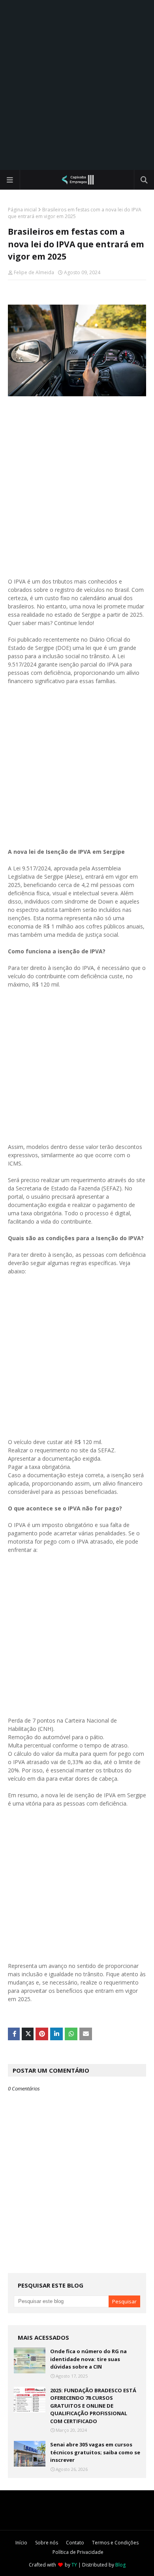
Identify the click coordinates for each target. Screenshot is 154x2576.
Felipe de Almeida (34, 272)
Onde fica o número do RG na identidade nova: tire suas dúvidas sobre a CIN (88, 2359)
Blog (120, 2565)
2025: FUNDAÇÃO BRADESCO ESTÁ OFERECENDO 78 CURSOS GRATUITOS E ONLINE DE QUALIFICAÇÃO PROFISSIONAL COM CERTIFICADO (93, 2406)
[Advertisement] (77, 85)
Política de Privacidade (78, 2552)
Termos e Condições (115, 2543)
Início (21, 2543)
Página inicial (22, 210)
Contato (75, 2543)
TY (74, 2565)
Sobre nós (47, 2543)
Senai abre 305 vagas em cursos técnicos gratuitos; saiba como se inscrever (95, 2452)
